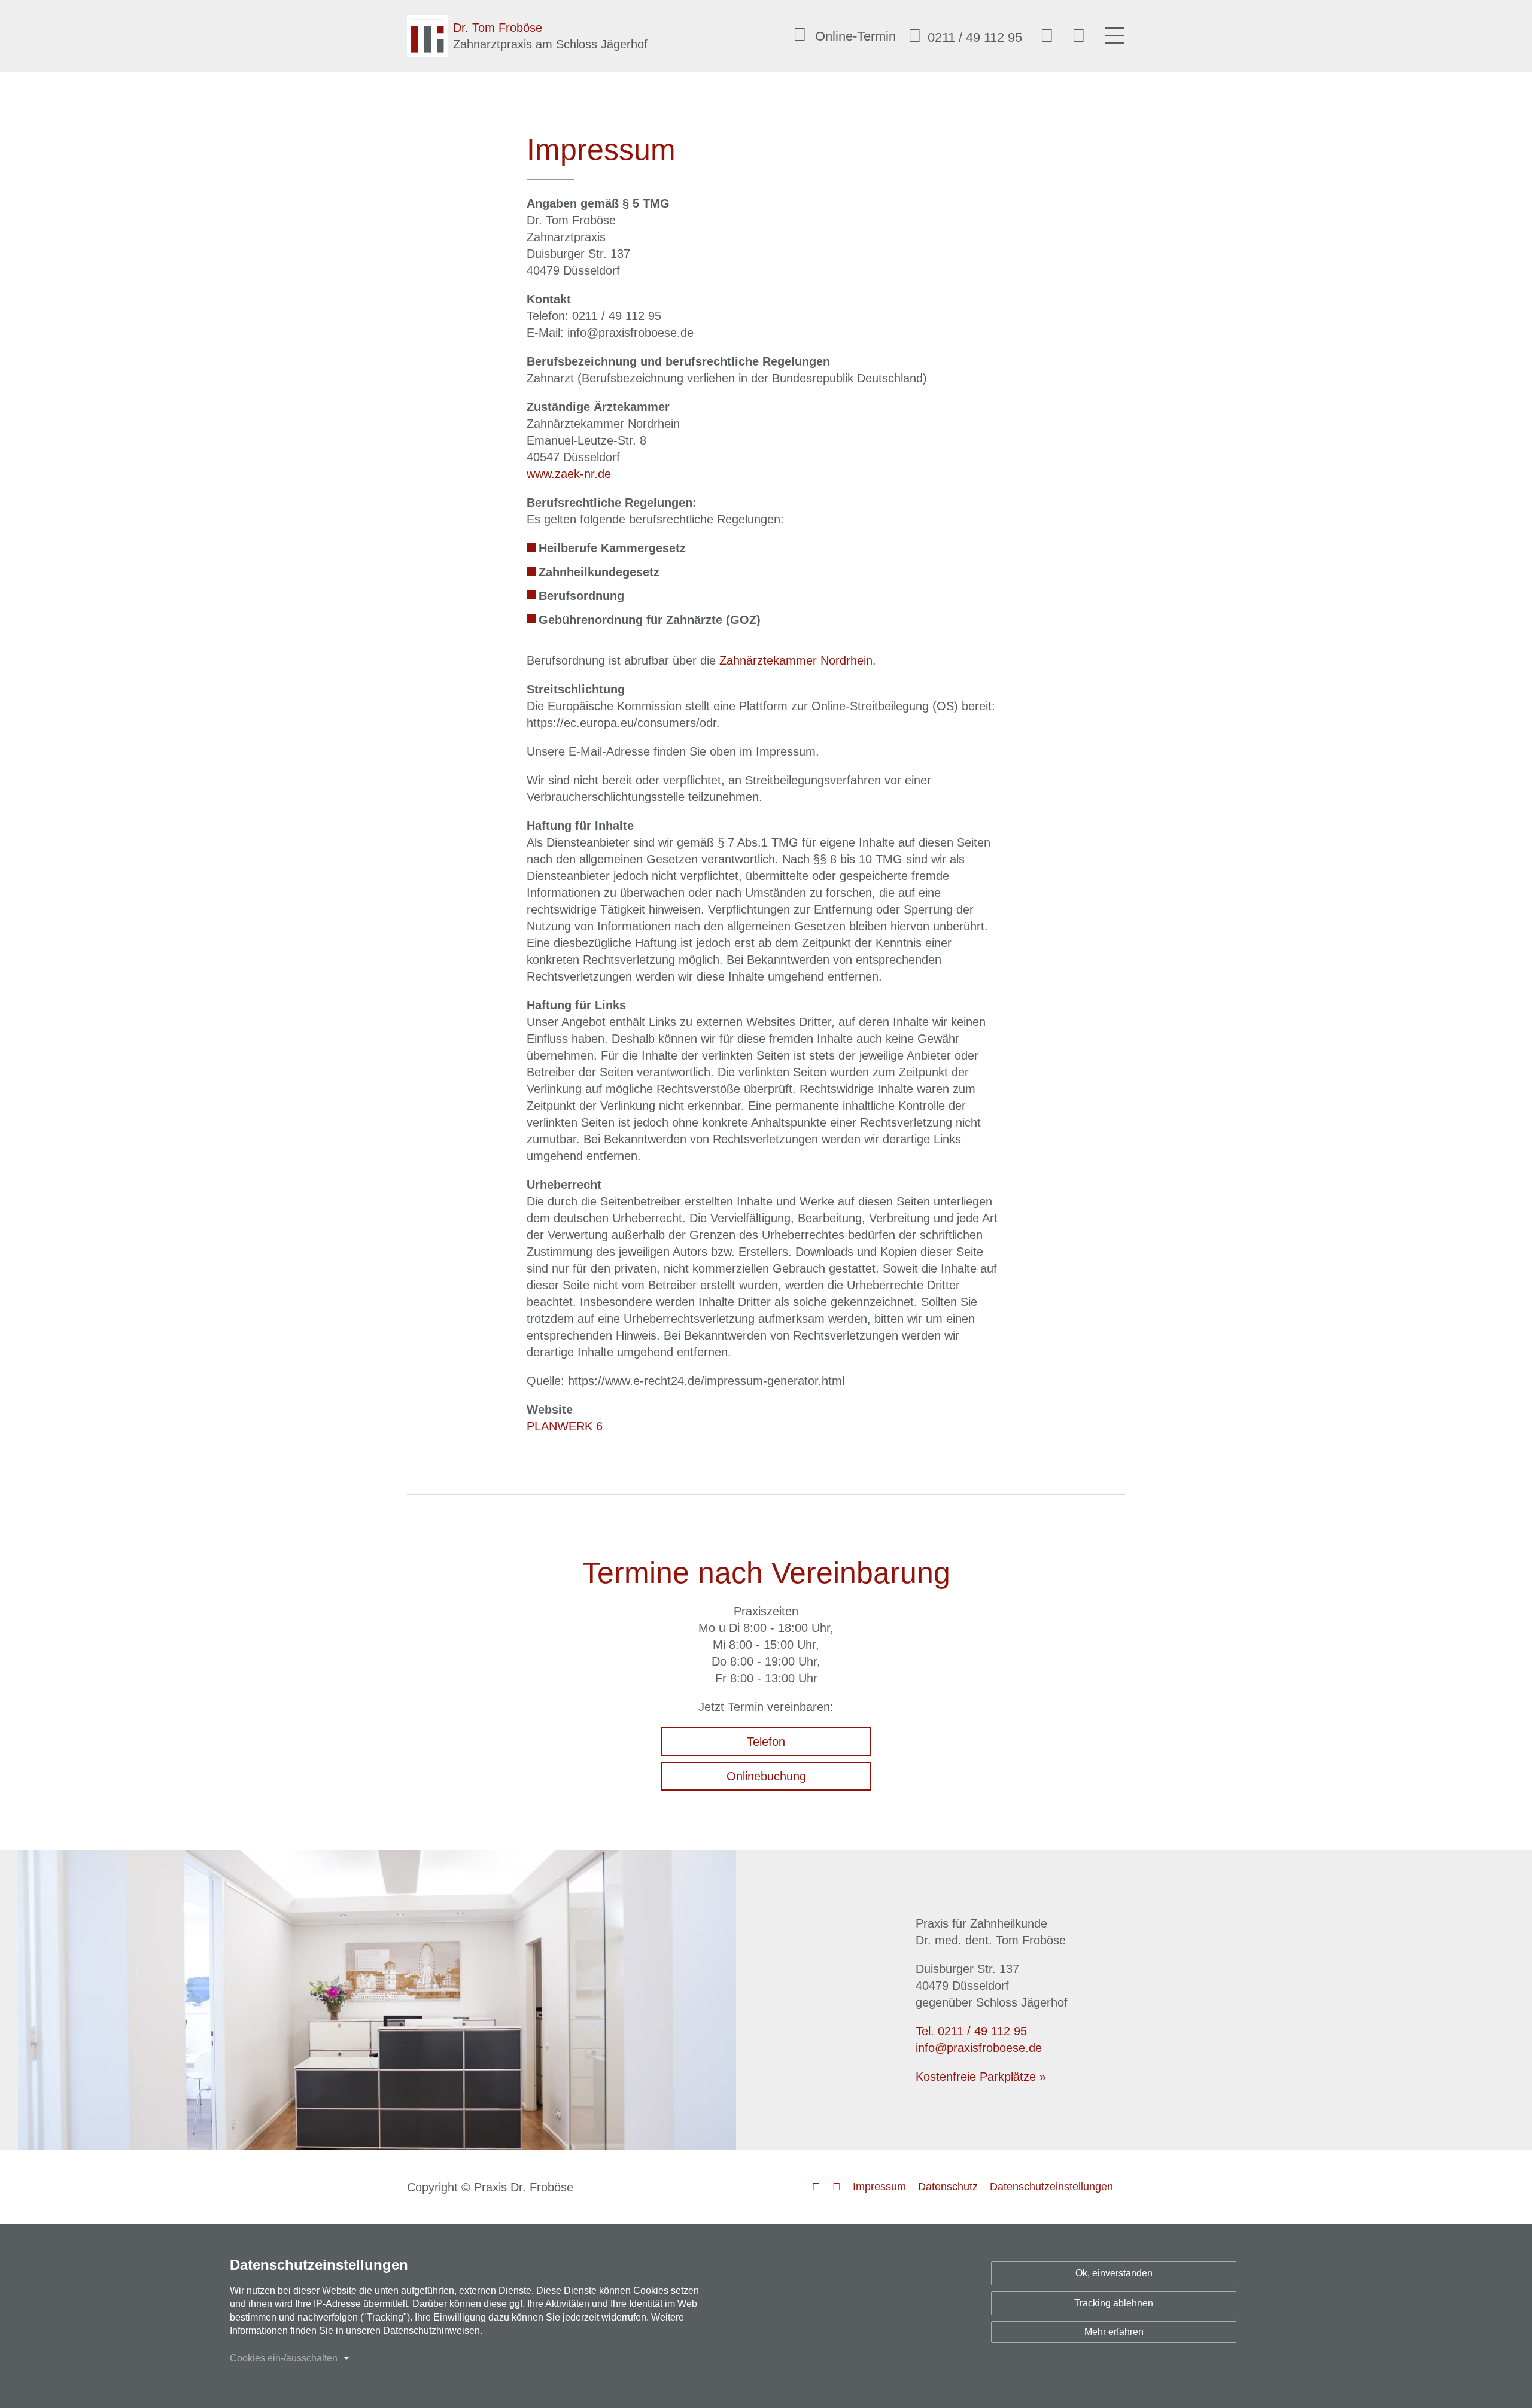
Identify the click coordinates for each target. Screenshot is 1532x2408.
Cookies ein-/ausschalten (284, 2358)
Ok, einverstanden (1114, 2273)
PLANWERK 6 (565, 1426)
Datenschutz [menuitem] (948, 2187)
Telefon (766, 1742)
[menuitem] (962, 36)
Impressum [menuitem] (879, 2187)
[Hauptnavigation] (1114, 36)
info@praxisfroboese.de (979, 2048)
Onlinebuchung (766, 1776)
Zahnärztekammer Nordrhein (796, 660)
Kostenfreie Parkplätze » (981, 2077)
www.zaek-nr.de (569, 474)
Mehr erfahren (1114, 2332)
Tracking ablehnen (1114, 2303)
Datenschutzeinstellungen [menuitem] (1051, 2187)
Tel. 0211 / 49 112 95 (971, 2031)
